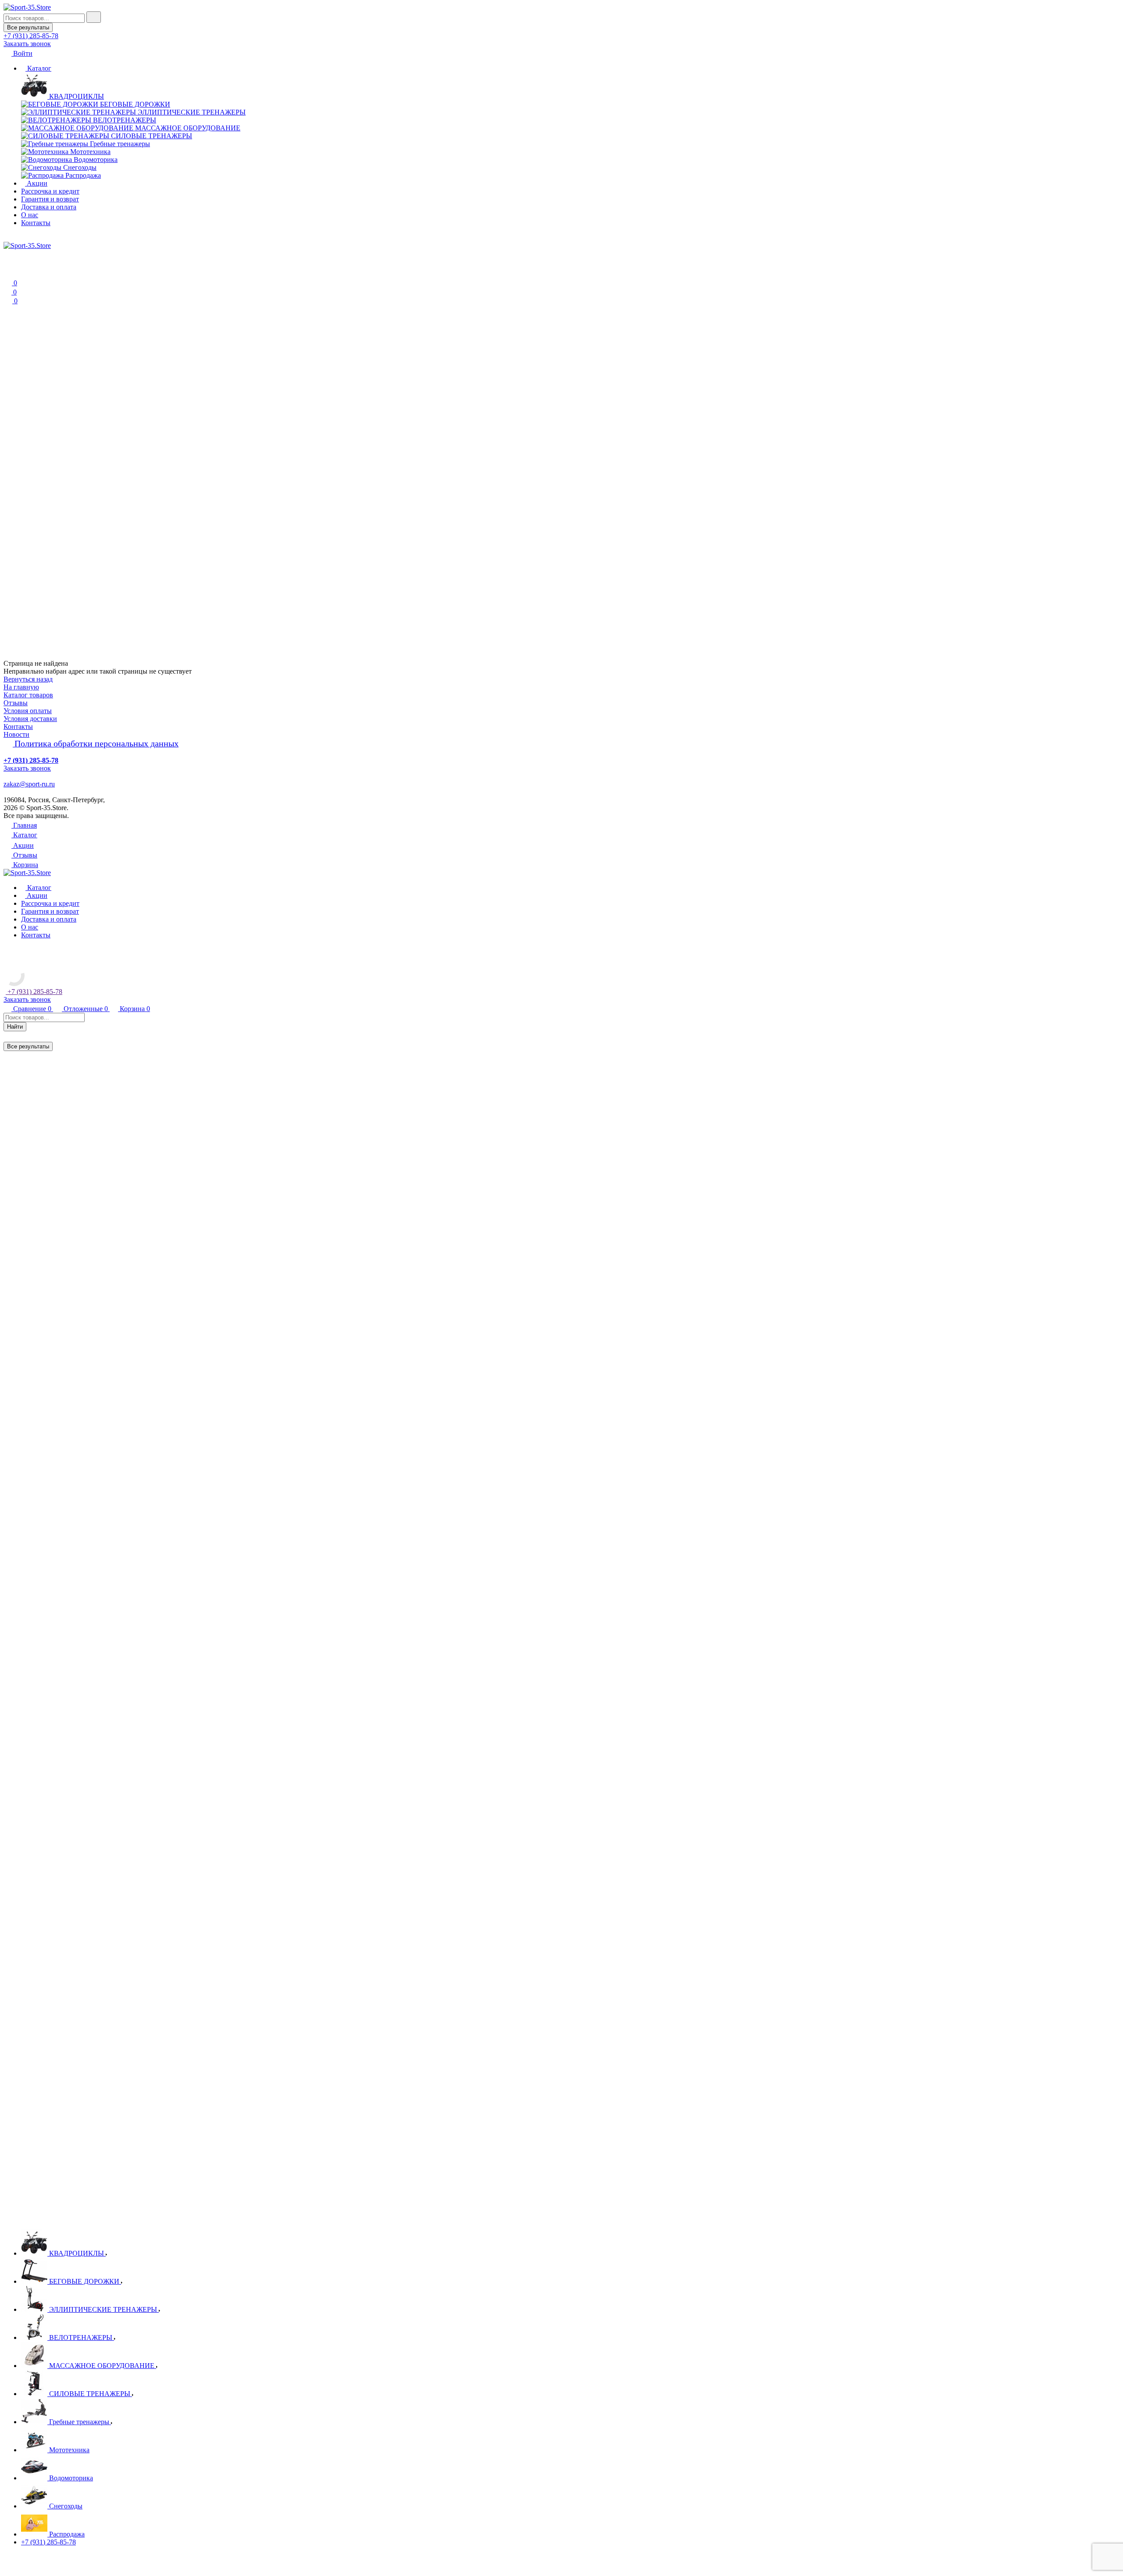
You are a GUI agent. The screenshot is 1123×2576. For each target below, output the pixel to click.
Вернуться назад (28, 679)
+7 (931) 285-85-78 (48, 2542)
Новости (16, 734)
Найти (15, 1027)
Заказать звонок (27, 44)
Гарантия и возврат (50, 199)
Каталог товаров (28, 695)
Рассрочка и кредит (50, 191)
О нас (30, 215)
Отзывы (16, 703)
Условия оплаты (28, 711)
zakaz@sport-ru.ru (29, 784)
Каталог (38, 68)
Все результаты (28, 27)
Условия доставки (30, 719)
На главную (21, 687)
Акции (36, 183)
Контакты (36, 223)
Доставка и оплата (49, 207)
